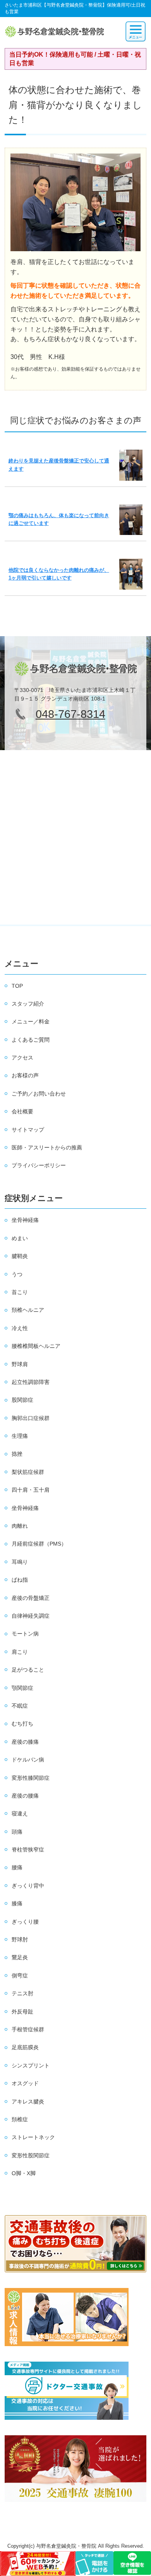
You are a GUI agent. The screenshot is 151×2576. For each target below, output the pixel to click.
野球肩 (20, 1364)
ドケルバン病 (28, 1760)
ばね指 (20, 1580)
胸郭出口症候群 (31, 1418)
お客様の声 (25, 1075)
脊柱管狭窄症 (28, 1850)
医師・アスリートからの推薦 (47, 1147)
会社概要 (22, 1111)
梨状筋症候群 (28, 1472)
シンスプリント (31, 2065)
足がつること (28, 1670)
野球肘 (20, 1939)
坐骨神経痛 (25, 1220)
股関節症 (22, 1400)
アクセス (22, 1058)
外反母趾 (22, 2012)
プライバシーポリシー (39, 1165)
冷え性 (20, 1328)
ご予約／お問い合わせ (39, 1094)
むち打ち (22, 1724)
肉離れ (20, 1526)
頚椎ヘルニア (28, 1310)
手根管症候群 (28, 2029)
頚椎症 (20, 2119)
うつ (17, 1274)
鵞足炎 (20, 1957)
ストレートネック (33, 2137)
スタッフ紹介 (28, 1004)
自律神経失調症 (31, 1616)
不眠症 (20, 1706)
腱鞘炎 (20, 1256)
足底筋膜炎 (25, 2047)
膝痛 (17, 1903)
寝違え (20, 1813)
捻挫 (17, 1454)
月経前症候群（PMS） (39, 1544)
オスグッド (25, 2083)
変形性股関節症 (31, 2155)
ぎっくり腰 (25, 1922)
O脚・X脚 (24, 2173)
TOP (17, 986)
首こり (20, 1292)
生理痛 (20, 1436)
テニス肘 (22, 1993)
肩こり (20, 1652)
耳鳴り (20, 1562)
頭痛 (17, 1832)
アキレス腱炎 (28, 2102)
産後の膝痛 (25, 1742)
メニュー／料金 (31, 1021)
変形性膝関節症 (31, 1778)
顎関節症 (22, 1688)
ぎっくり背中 (28, 1886)
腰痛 (17, 1867)
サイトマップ (28, 1130)
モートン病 (25, 1634)
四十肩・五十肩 (31, 1490)
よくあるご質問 (31, 1040)
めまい (20, 1238)
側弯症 (20, 1976)
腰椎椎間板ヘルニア (36, 1346)
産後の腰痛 (25, 1796)
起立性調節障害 (31, 1382)
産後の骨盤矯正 (31, 1598)
